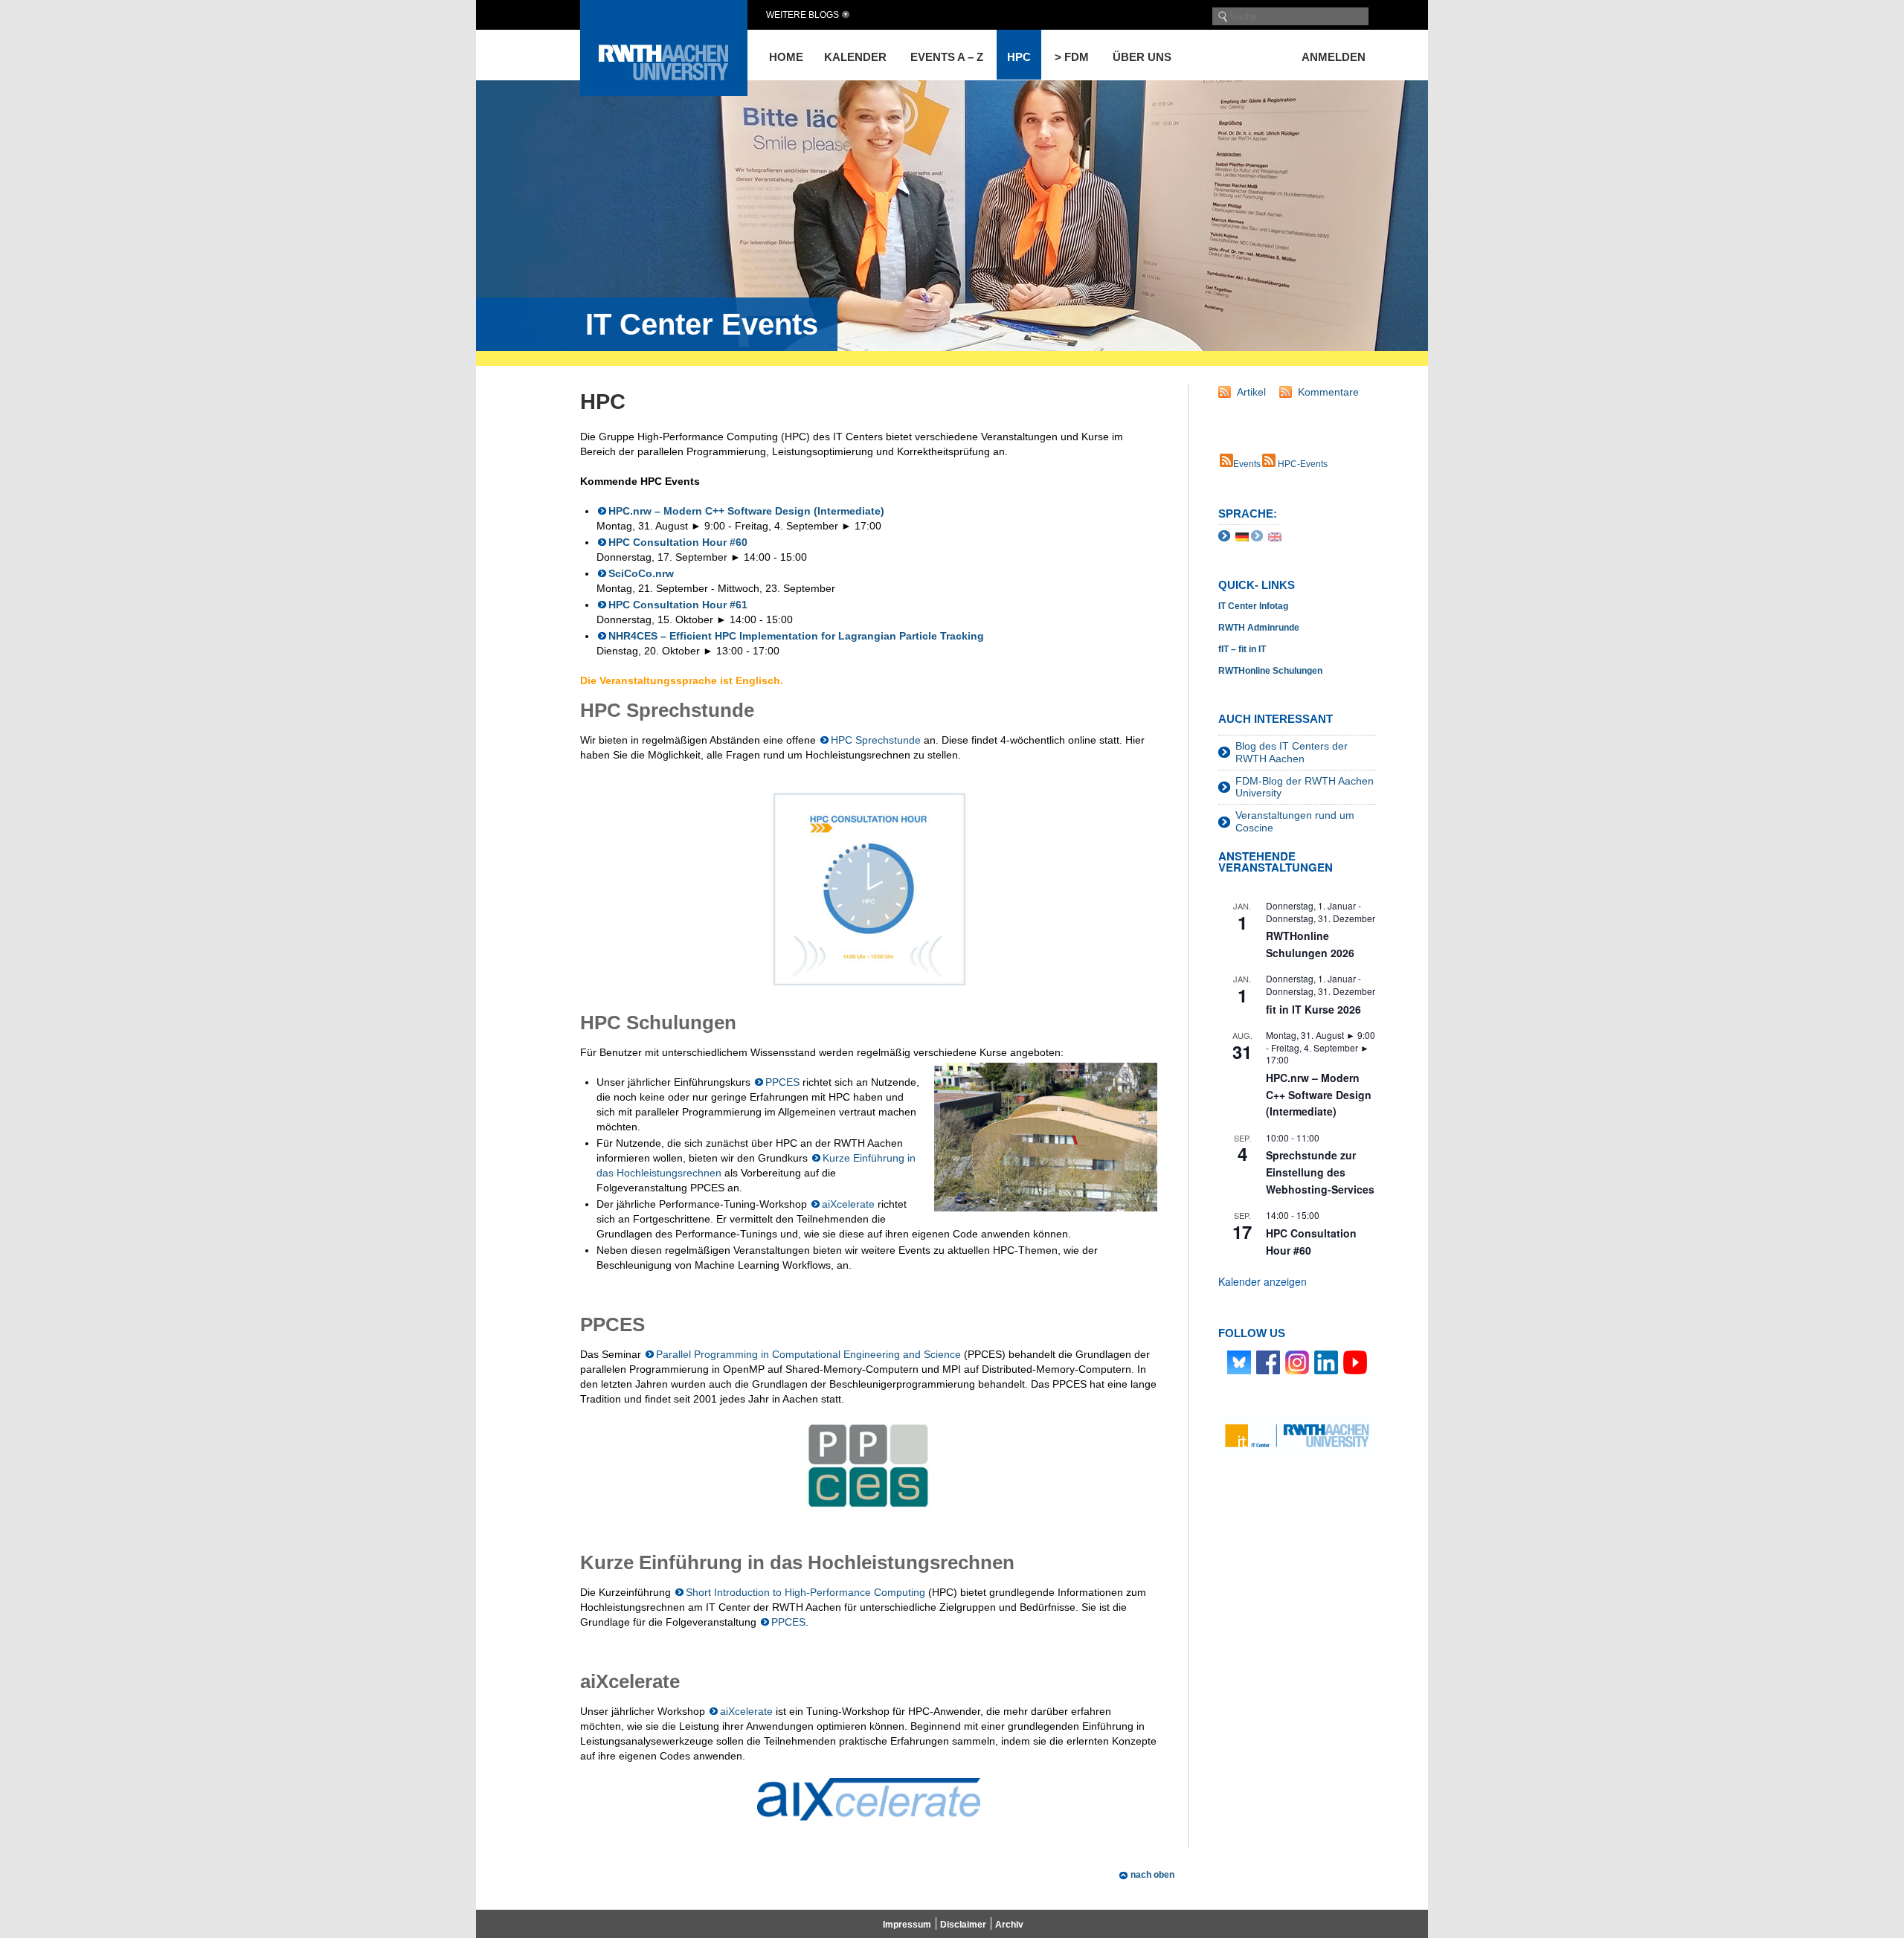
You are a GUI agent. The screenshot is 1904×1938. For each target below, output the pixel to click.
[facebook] (1268, 1362)
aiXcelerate (848, 1204)
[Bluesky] (1239, 1362)
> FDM (1072, 57)
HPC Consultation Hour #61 (678, 605)
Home (786, 57)
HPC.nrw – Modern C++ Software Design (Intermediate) (746, 511)
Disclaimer (963, 1925)
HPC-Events (1302, 464)
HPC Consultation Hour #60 (678, 542)
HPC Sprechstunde (876, 740)
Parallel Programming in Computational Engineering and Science (808, 1354)
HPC (1019, 57)
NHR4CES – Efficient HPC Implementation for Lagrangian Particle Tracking (796, 636)
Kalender (855, 57)
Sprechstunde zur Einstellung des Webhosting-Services (1320, 1172)
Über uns (1142, 57)
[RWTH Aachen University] (664, 92)
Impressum (907, 1925)
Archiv (1009, 1925)
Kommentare (1328, 392)
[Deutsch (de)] (1242, 535)
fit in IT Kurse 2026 (1313, 1009)
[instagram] (1297, 1362)
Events (1247, 464)
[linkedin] (1326, 1362)
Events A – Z (947, 57)
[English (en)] (1275, 535)
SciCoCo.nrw (641, 573)
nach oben (1152, 1875)
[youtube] (1355, 1362)
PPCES (782, 1082)
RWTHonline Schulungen (1270, 671)
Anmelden (1334, 57)
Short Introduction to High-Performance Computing (805, 1592)
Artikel (1251, 392)
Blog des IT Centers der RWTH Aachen (1292, 752)
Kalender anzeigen (1263, 1281)
